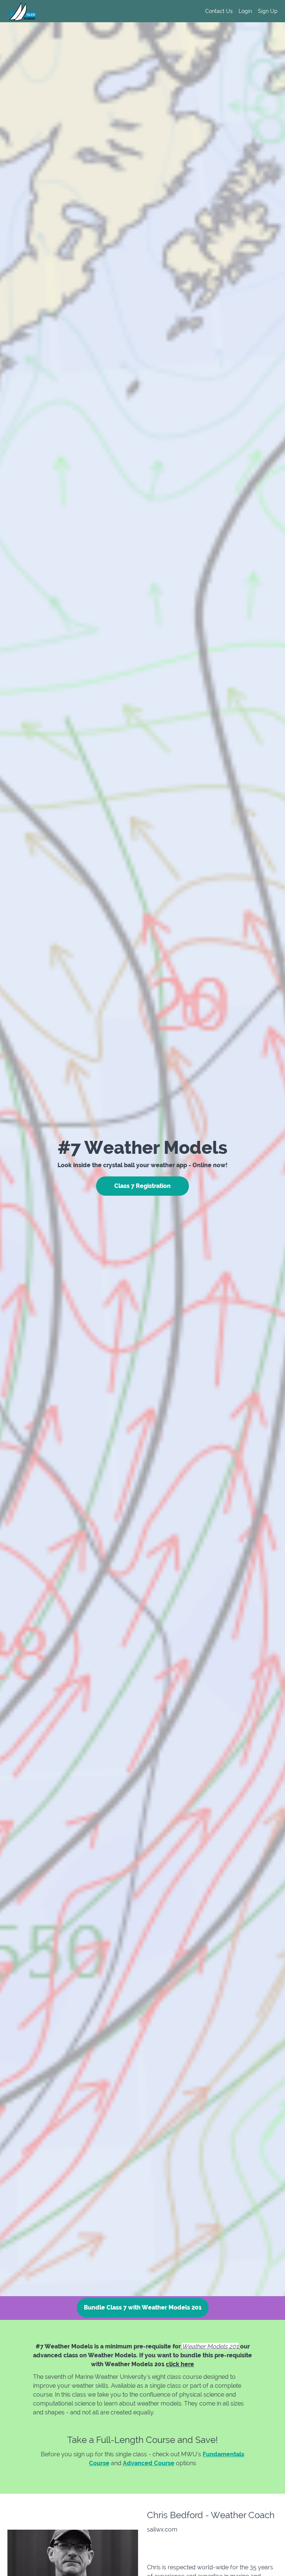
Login (245, 11)
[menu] (238, 11)
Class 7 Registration (142, 1186)
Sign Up (268, 11)
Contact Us (219, 11)
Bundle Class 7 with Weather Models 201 (143, 2307)
